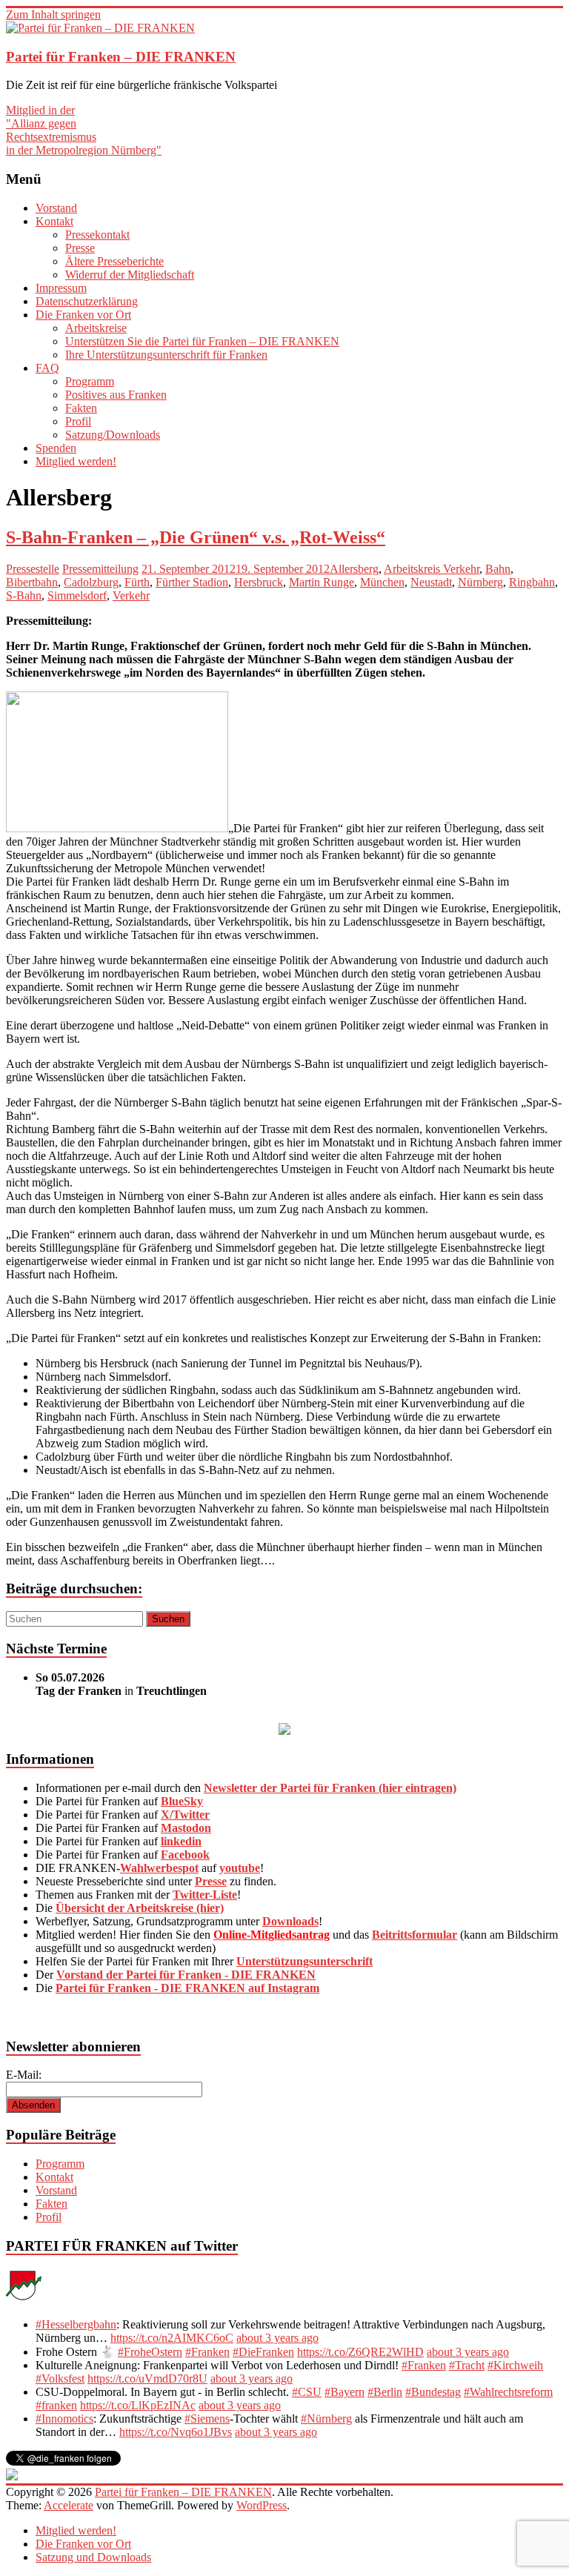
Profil (78, 421)
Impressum (61, 288)
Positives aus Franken (116, 395)
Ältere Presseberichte (114, 261)
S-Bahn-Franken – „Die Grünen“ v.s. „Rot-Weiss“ (196, 537)
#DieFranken (263, 2352)
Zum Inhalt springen (53, 14)
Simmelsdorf (77, 595)
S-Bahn (24, 595)
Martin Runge (322, 582)
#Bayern (345, 2392)
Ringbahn (532, 582)
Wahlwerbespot (159, 1868)
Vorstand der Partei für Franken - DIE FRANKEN (186, 1975)
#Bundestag (433, 2392)
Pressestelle (33, 569)
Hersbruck (259, 582)
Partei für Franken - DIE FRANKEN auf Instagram (187, 1988)
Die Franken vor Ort (83, 315)
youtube (240, 1868)
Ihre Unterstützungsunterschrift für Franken (166, 355)
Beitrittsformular (415, 1935)
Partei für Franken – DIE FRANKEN (121, 57)
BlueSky (182, 1801)
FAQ (47, 368)
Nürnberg (480, 582)
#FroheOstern (150, 2352)
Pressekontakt (97, 235)
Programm (90, 381)
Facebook (185, 1855)
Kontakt (54, 221)
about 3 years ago (277, 2338)
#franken (56, 2405)
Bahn (498, 569)
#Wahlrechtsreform (508, 2392)
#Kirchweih (515, 2365)
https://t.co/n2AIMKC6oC (172, 2338)
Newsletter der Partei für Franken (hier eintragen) (330, 1788)
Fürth (137, 582)
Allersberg (354, 569)
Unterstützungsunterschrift (305, 1961)
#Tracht (467, 2365)
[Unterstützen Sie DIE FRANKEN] (284, 1731)
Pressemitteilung (100, 569)
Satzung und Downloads (93, 2557)
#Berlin (385, 2392)
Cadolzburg (91, 582)
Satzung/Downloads (113, 435)
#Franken (207, 2352)
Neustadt (431, 582)
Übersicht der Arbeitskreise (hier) (140, 1908)
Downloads (290, 1921)
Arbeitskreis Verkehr (432, 569)
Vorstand (56, 208)
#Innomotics (64, 2419)
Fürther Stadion (192, 582)
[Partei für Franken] (24, 2299)
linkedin (181, 1841)
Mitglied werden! (76, 461)
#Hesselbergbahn (76, 2324)
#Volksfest (60, 2379)
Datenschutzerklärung (87, 301)
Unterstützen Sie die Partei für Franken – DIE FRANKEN (202, 341)
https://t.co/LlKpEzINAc (138, 2405)
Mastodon (186, 1828)
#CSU (307, 2392)
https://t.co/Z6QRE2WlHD (360, 2352)
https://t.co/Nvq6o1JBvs (176, 2432)
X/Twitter (185, 1815)
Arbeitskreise (96, 328)
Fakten (81, 408)
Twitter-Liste (205, 1895)
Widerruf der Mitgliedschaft (130, 275)
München (382, 582)
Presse (80, 248)
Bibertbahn (32, 582)
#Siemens (207, 2419)
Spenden (56, 448)
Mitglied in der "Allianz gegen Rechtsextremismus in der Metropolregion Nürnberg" (84, 130)
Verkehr (131, 595)
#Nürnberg (326, 2419)
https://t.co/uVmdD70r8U (147, 2379)
